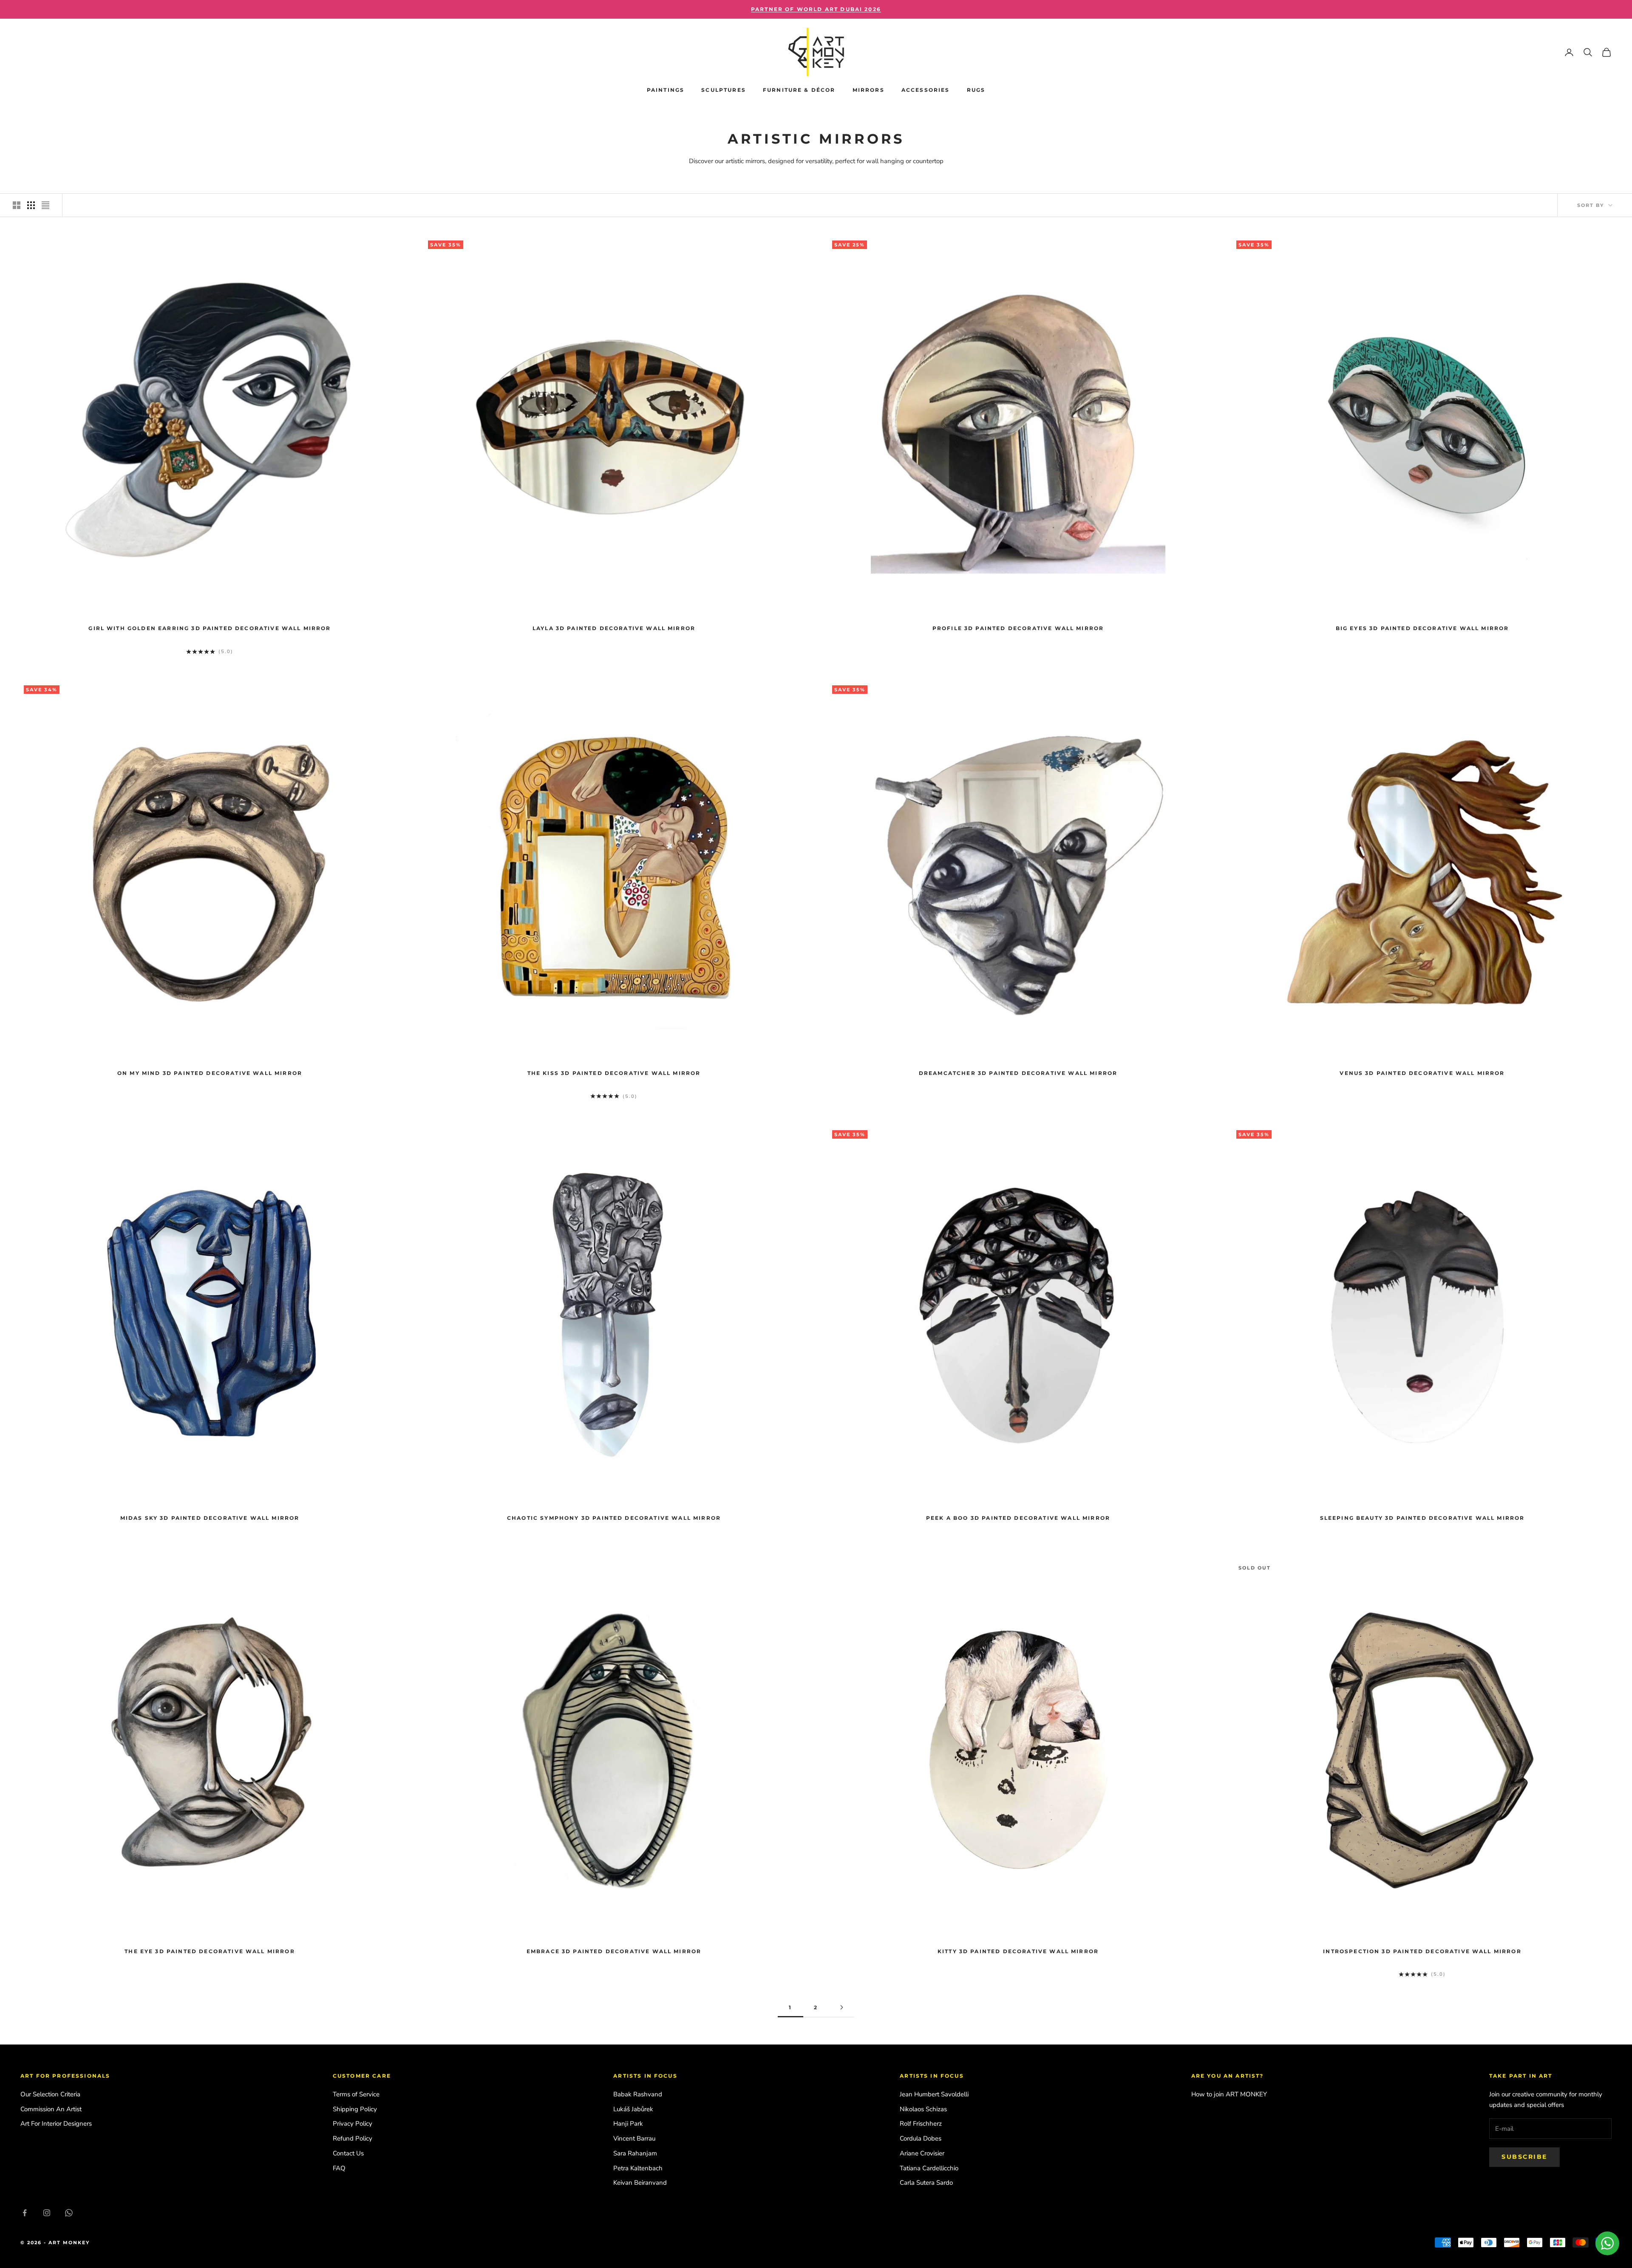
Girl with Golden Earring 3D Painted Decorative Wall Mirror (210, 628)
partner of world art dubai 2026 (816, 9)
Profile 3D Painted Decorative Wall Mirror (1018, 628)
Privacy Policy (353, 2124)
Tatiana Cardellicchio (929, 2168)
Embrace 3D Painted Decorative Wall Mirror (614, 1951)
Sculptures (724, 90)
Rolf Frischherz (921, 2124)
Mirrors (868, 90)
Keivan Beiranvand (640, 2183)
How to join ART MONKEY (1229, 2094)
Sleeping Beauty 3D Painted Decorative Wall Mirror (1422, 1518)
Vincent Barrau (634, 2138)
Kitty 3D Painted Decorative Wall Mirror (1018, 1951)
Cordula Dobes (921, 2138)
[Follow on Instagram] (47, 2213)
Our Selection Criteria (50, 2094)
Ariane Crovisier (922, 2153)
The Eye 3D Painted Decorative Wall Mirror (210, 1951)
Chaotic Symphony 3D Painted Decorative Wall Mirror (614, 1518)
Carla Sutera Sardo (926, 2183)
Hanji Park (628, 2124)
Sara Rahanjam (635, 2153)
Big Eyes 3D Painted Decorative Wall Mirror (1422, 628)
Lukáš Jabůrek (633, 2109)
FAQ (339, 2168)
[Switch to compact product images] (45, 205)
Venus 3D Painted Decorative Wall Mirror (1422, 1073)
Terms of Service (356, 2094)
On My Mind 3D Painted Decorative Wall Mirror (210, 1073)
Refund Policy (353, 2138)
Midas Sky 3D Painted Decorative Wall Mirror (210, 1518)
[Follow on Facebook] (25, 2213)
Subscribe (1524, 2157)
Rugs (976, 90)
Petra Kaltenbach (638, 2168)
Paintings (666, 90)
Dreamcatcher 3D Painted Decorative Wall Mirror (1018, 1073)
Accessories (926, 90)
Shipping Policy (355, 2109)
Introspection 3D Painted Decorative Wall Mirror (1422, 1951)
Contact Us (348, 2153)
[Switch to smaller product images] (31, 205)
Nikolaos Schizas (923, 2109)
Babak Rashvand (638, 2094)
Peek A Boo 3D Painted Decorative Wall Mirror (1018, 1518)
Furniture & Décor (799, 90)
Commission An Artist (51, 2109)
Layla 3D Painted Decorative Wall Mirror (614, 628)
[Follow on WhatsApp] (69, 2213)
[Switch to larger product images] (17, 205)
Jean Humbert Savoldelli (934, 2094)
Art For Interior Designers (56, 2124)
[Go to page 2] (841, 2007)
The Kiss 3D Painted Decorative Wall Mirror (614, 1073)
